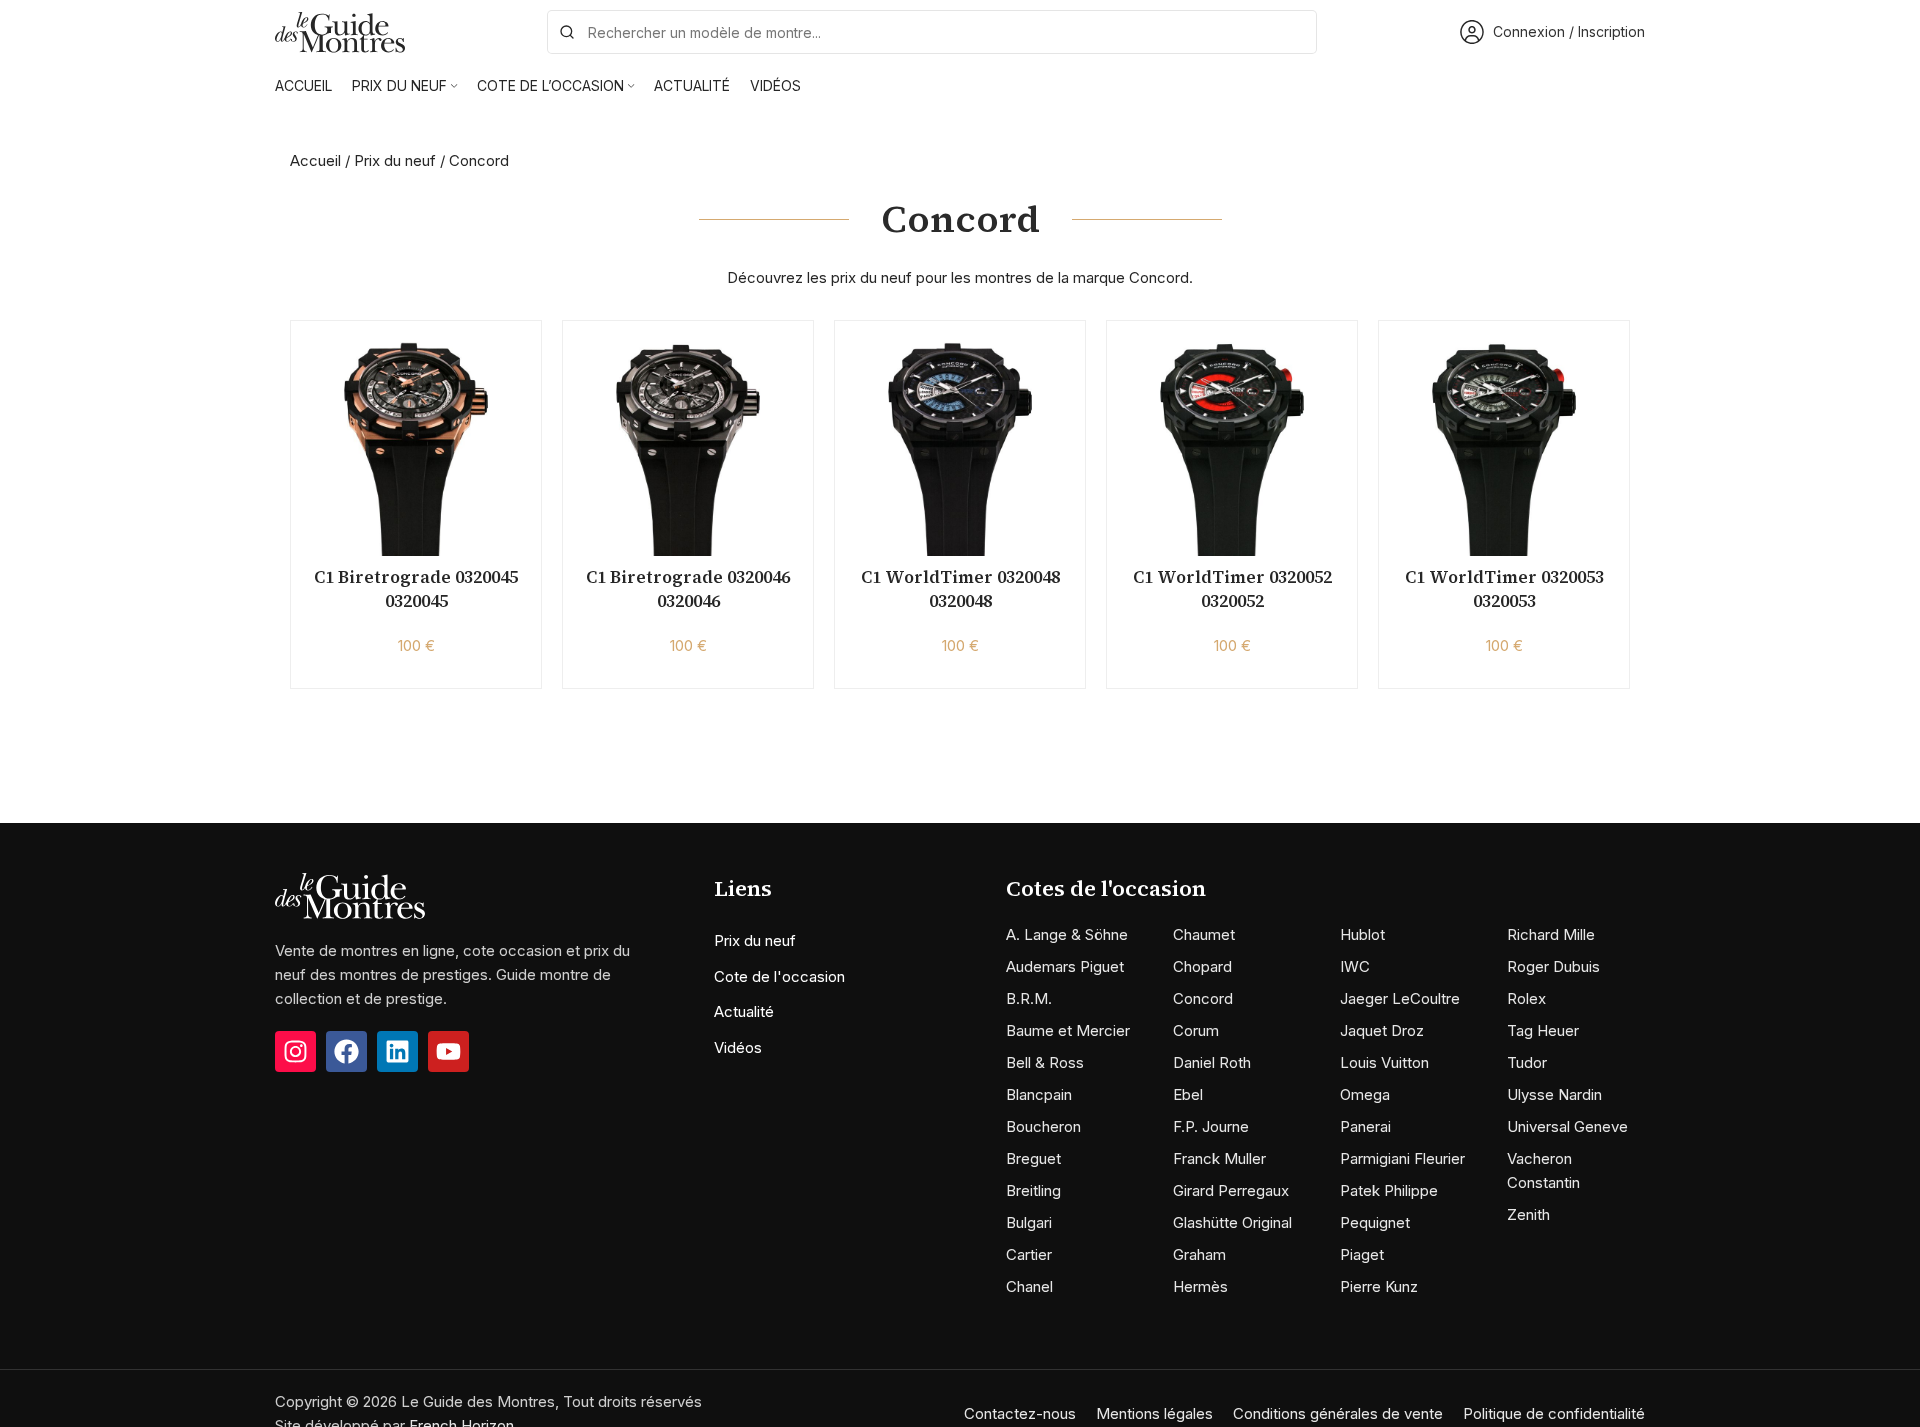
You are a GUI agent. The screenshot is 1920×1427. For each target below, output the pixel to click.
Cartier (1029, 1254)
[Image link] (350, 894)
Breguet (1033, 1158)
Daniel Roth (1212, 1062)
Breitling (1033, 1190)
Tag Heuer (1543, 1030)
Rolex (1526, 998)
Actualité (744, 1011)
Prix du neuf (395, 160)
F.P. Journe (1211, 1126)
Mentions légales (1154, 1413)
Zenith (1528, 1214)
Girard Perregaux (1231, 1190)
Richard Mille (1551, 934)
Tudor (1527, 1062)
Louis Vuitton (1384, 1062)
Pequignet (1375, 1222)
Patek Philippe (1389, 1190)
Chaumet (1204, 934)
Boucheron (1043, 1126)
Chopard (1202, 966)
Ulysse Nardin (1554, 1094)
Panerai (1365, 1126)
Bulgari (1029, 1222)
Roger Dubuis (1553, 966)
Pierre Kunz (1379, 1286)
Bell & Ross (1045, 1062)
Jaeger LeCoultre (1400, 998)
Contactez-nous (1020, 1413)
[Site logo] (340, 30)
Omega (1365, 1094)
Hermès (1200, 1286)
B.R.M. (1029, 998)
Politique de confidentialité (1554, 1413)
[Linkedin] (397, 1051)
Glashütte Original (1232, 1222)
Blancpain (1039, 1094)
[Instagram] (295, 1051)
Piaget (1362, 1254)
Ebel (1188, 1094)
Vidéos (738, 1047)
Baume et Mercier (1068, 1030)
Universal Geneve (1567, 1126)
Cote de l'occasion (779, 976)
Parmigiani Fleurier (1402, 1158)
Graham (1199, 1254)
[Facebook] (346, 1051)
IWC (1355, 966)
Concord (1203, 998)
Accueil (315, 160)
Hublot (1362, 934)
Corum (1196, 1030)
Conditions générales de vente (1338, 1413)
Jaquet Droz (1382, 1030)
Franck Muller (1219, 1158)
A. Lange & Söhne (1067, 934)
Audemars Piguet (1065, 966)
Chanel (1029, 1286)
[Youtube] (448, 1051)
